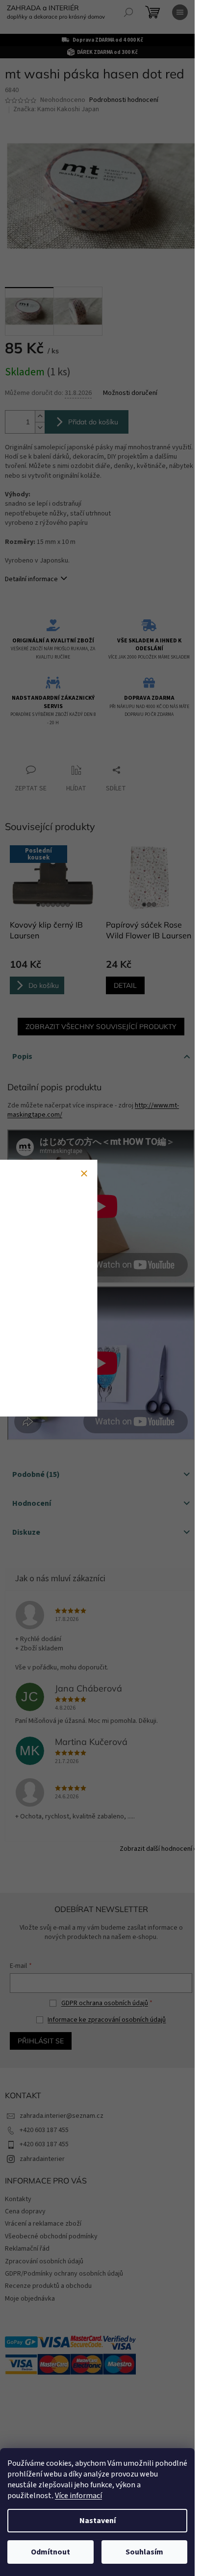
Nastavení (98, 2521)
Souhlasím (144, 2552)
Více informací (78, 2496)
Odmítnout (50, 2552)
